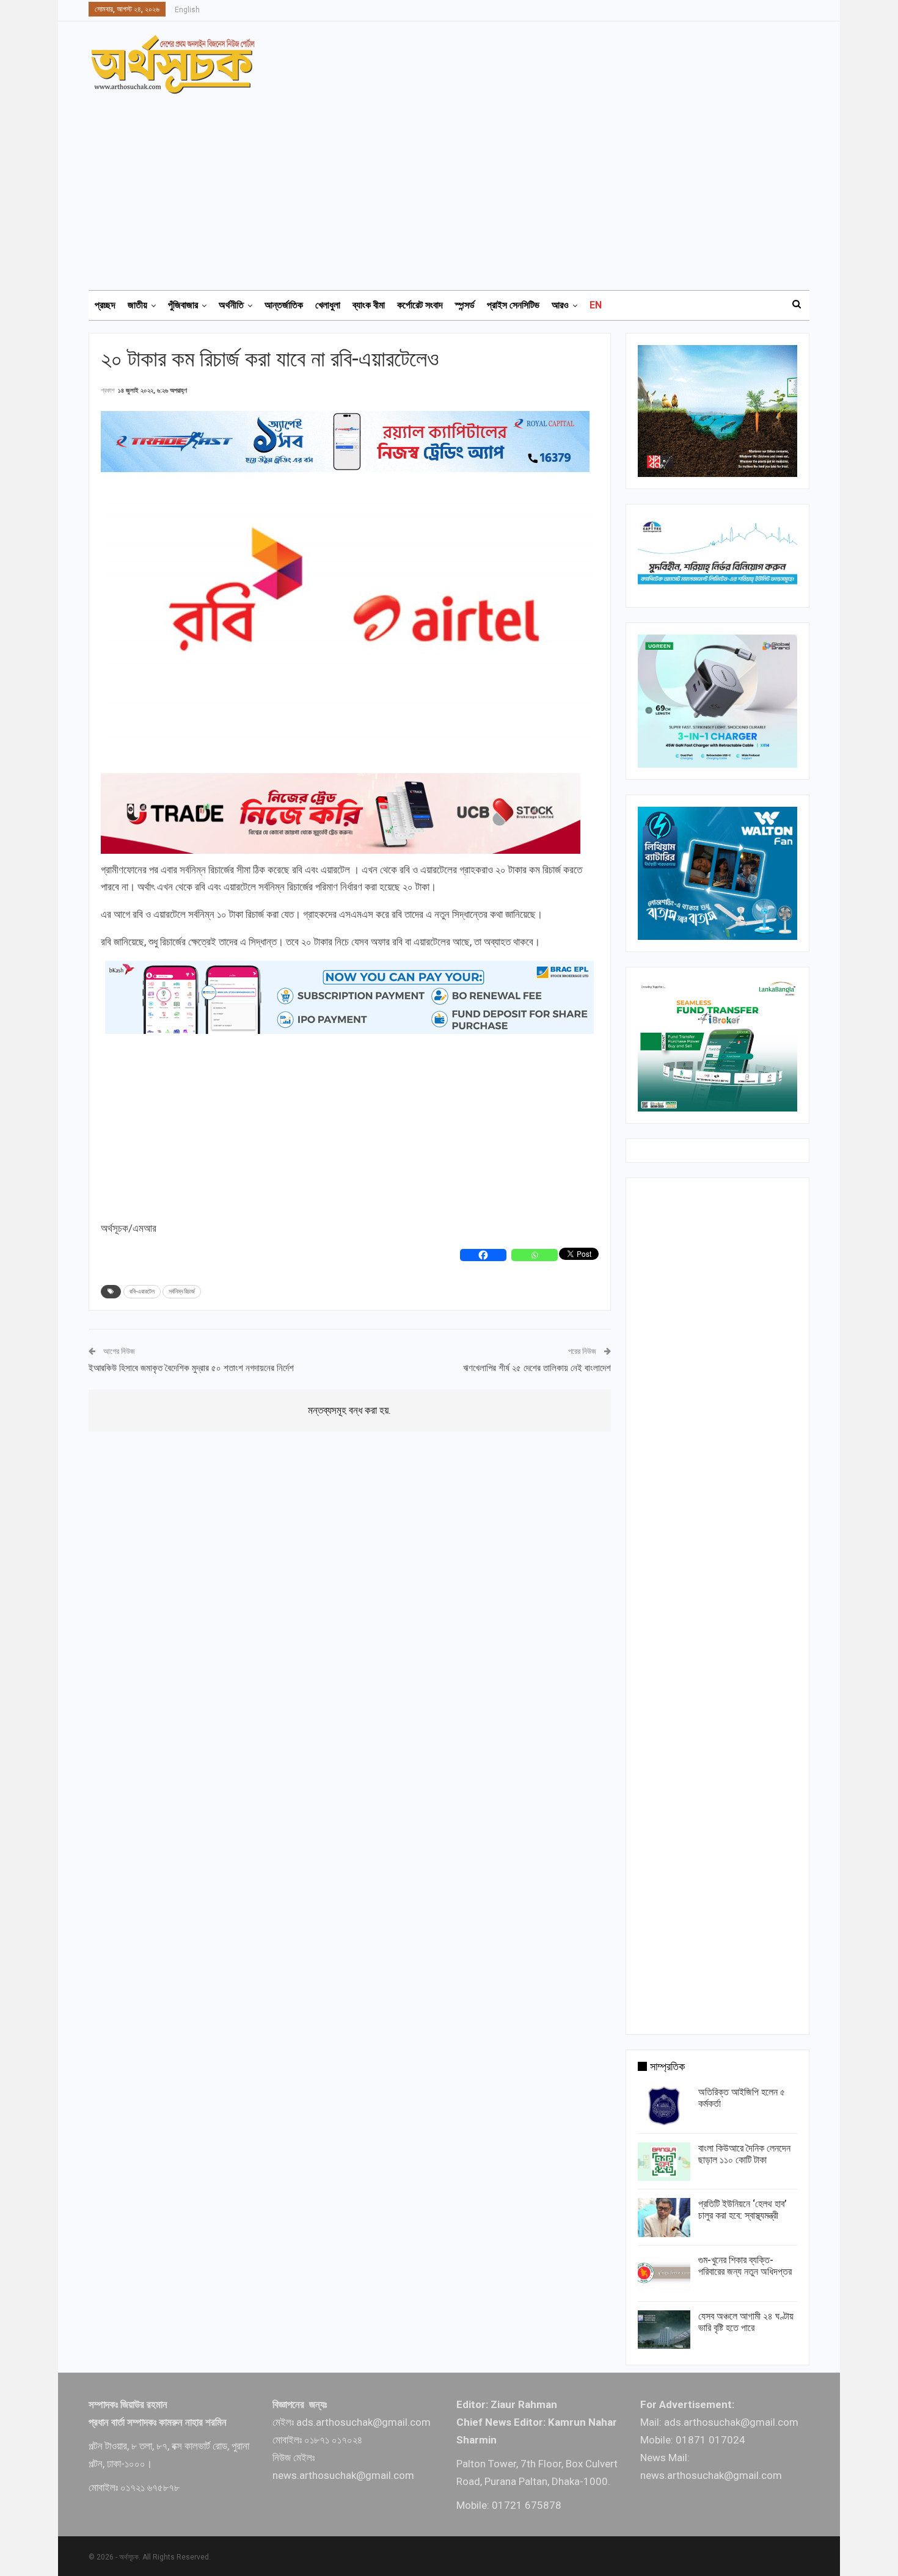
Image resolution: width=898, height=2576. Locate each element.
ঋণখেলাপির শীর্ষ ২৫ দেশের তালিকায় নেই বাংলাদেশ (537, 1368)
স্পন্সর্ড (465, 305)
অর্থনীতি (231, 305)
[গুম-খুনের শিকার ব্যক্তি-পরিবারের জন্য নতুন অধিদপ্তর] (664, 2274)
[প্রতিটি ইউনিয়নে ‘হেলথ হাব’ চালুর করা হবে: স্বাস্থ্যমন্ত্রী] (664, 2218)
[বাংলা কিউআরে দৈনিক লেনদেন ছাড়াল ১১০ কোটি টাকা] (664, 2162)
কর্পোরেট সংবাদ (420, 305)
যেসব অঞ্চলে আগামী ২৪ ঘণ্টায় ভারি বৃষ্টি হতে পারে (746, 2322)
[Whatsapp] (535, 1255)
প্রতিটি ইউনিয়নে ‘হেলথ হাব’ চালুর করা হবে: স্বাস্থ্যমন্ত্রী (743, 2210)
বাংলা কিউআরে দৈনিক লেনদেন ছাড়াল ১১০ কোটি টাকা (744, 2154)
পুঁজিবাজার (183, 305)
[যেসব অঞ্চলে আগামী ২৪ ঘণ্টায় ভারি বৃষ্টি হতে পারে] (664, 2330)
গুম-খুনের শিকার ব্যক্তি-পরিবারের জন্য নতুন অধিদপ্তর (745, 2266)
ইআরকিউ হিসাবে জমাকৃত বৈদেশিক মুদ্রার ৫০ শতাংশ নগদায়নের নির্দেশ (191, 1368)
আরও (560, 305)
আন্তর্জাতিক (284, 305)
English (187, 10)
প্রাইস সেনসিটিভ (513, 305)
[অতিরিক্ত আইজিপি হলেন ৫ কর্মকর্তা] (664, 2106)
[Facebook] (483, 1255)
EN (596, 305)
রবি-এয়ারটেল (142, 1291)
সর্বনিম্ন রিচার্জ (182, 1291)
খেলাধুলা (328, 305)
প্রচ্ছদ (105, 305)
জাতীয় (137, 305)
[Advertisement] (456, 186)
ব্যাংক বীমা (369, 305)
